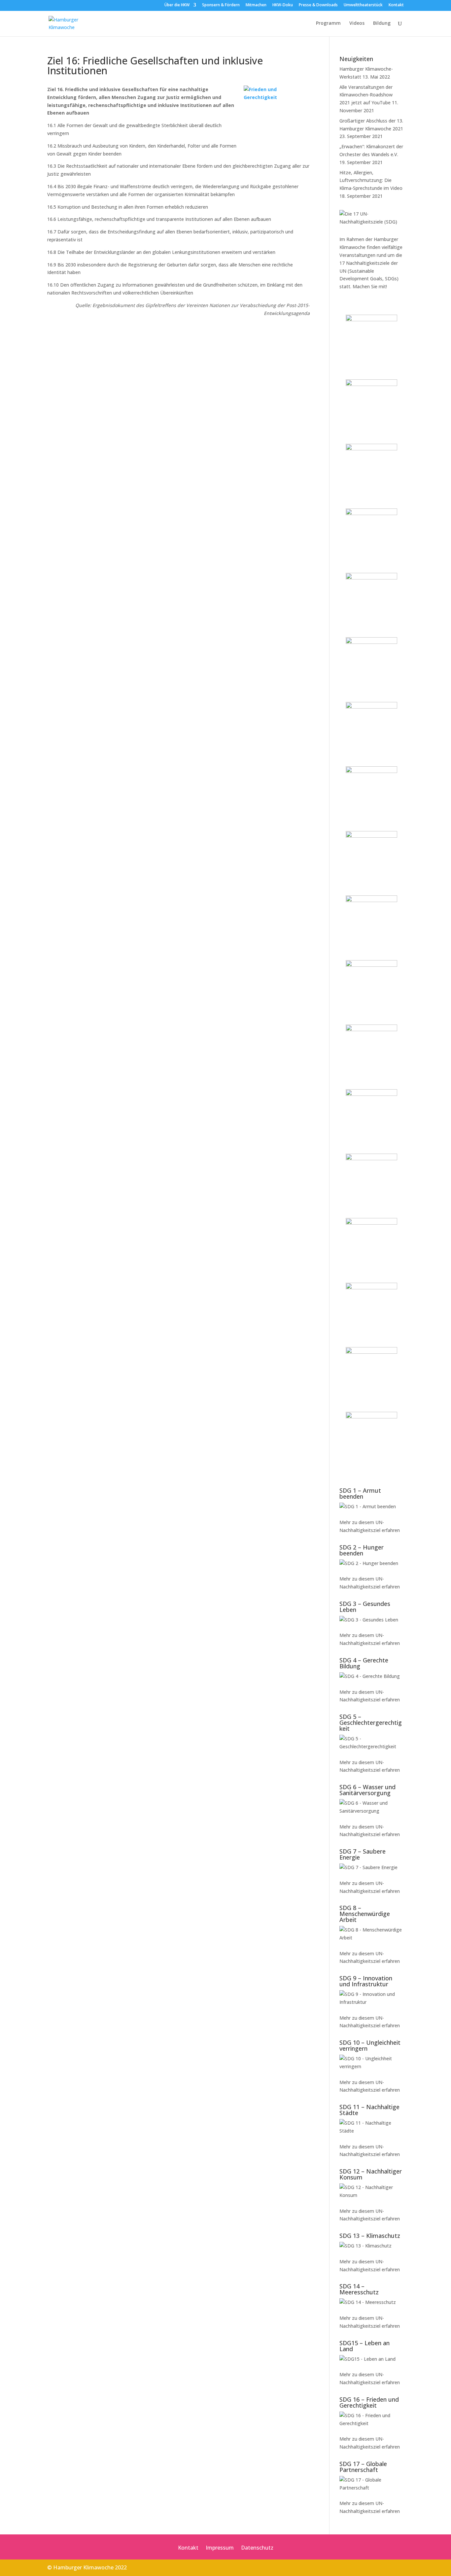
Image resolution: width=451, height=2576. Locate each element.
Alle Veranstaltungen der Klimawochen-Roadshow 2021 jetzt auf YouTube (366, 95)
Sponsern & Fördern (221, 5)
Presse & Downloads (318, 5)
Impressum (220, 2548)
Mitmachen (256, 5)
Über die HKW (177, 5)
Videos (357, 23)
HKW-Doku (283, 5)
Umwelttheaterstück (363, 5)
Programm (328, 23)
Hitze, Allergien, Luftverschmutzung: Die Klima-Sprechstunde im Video (371, 180)
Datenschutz (257, 2548)
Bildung (382, 23)
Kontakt (396, 5)
